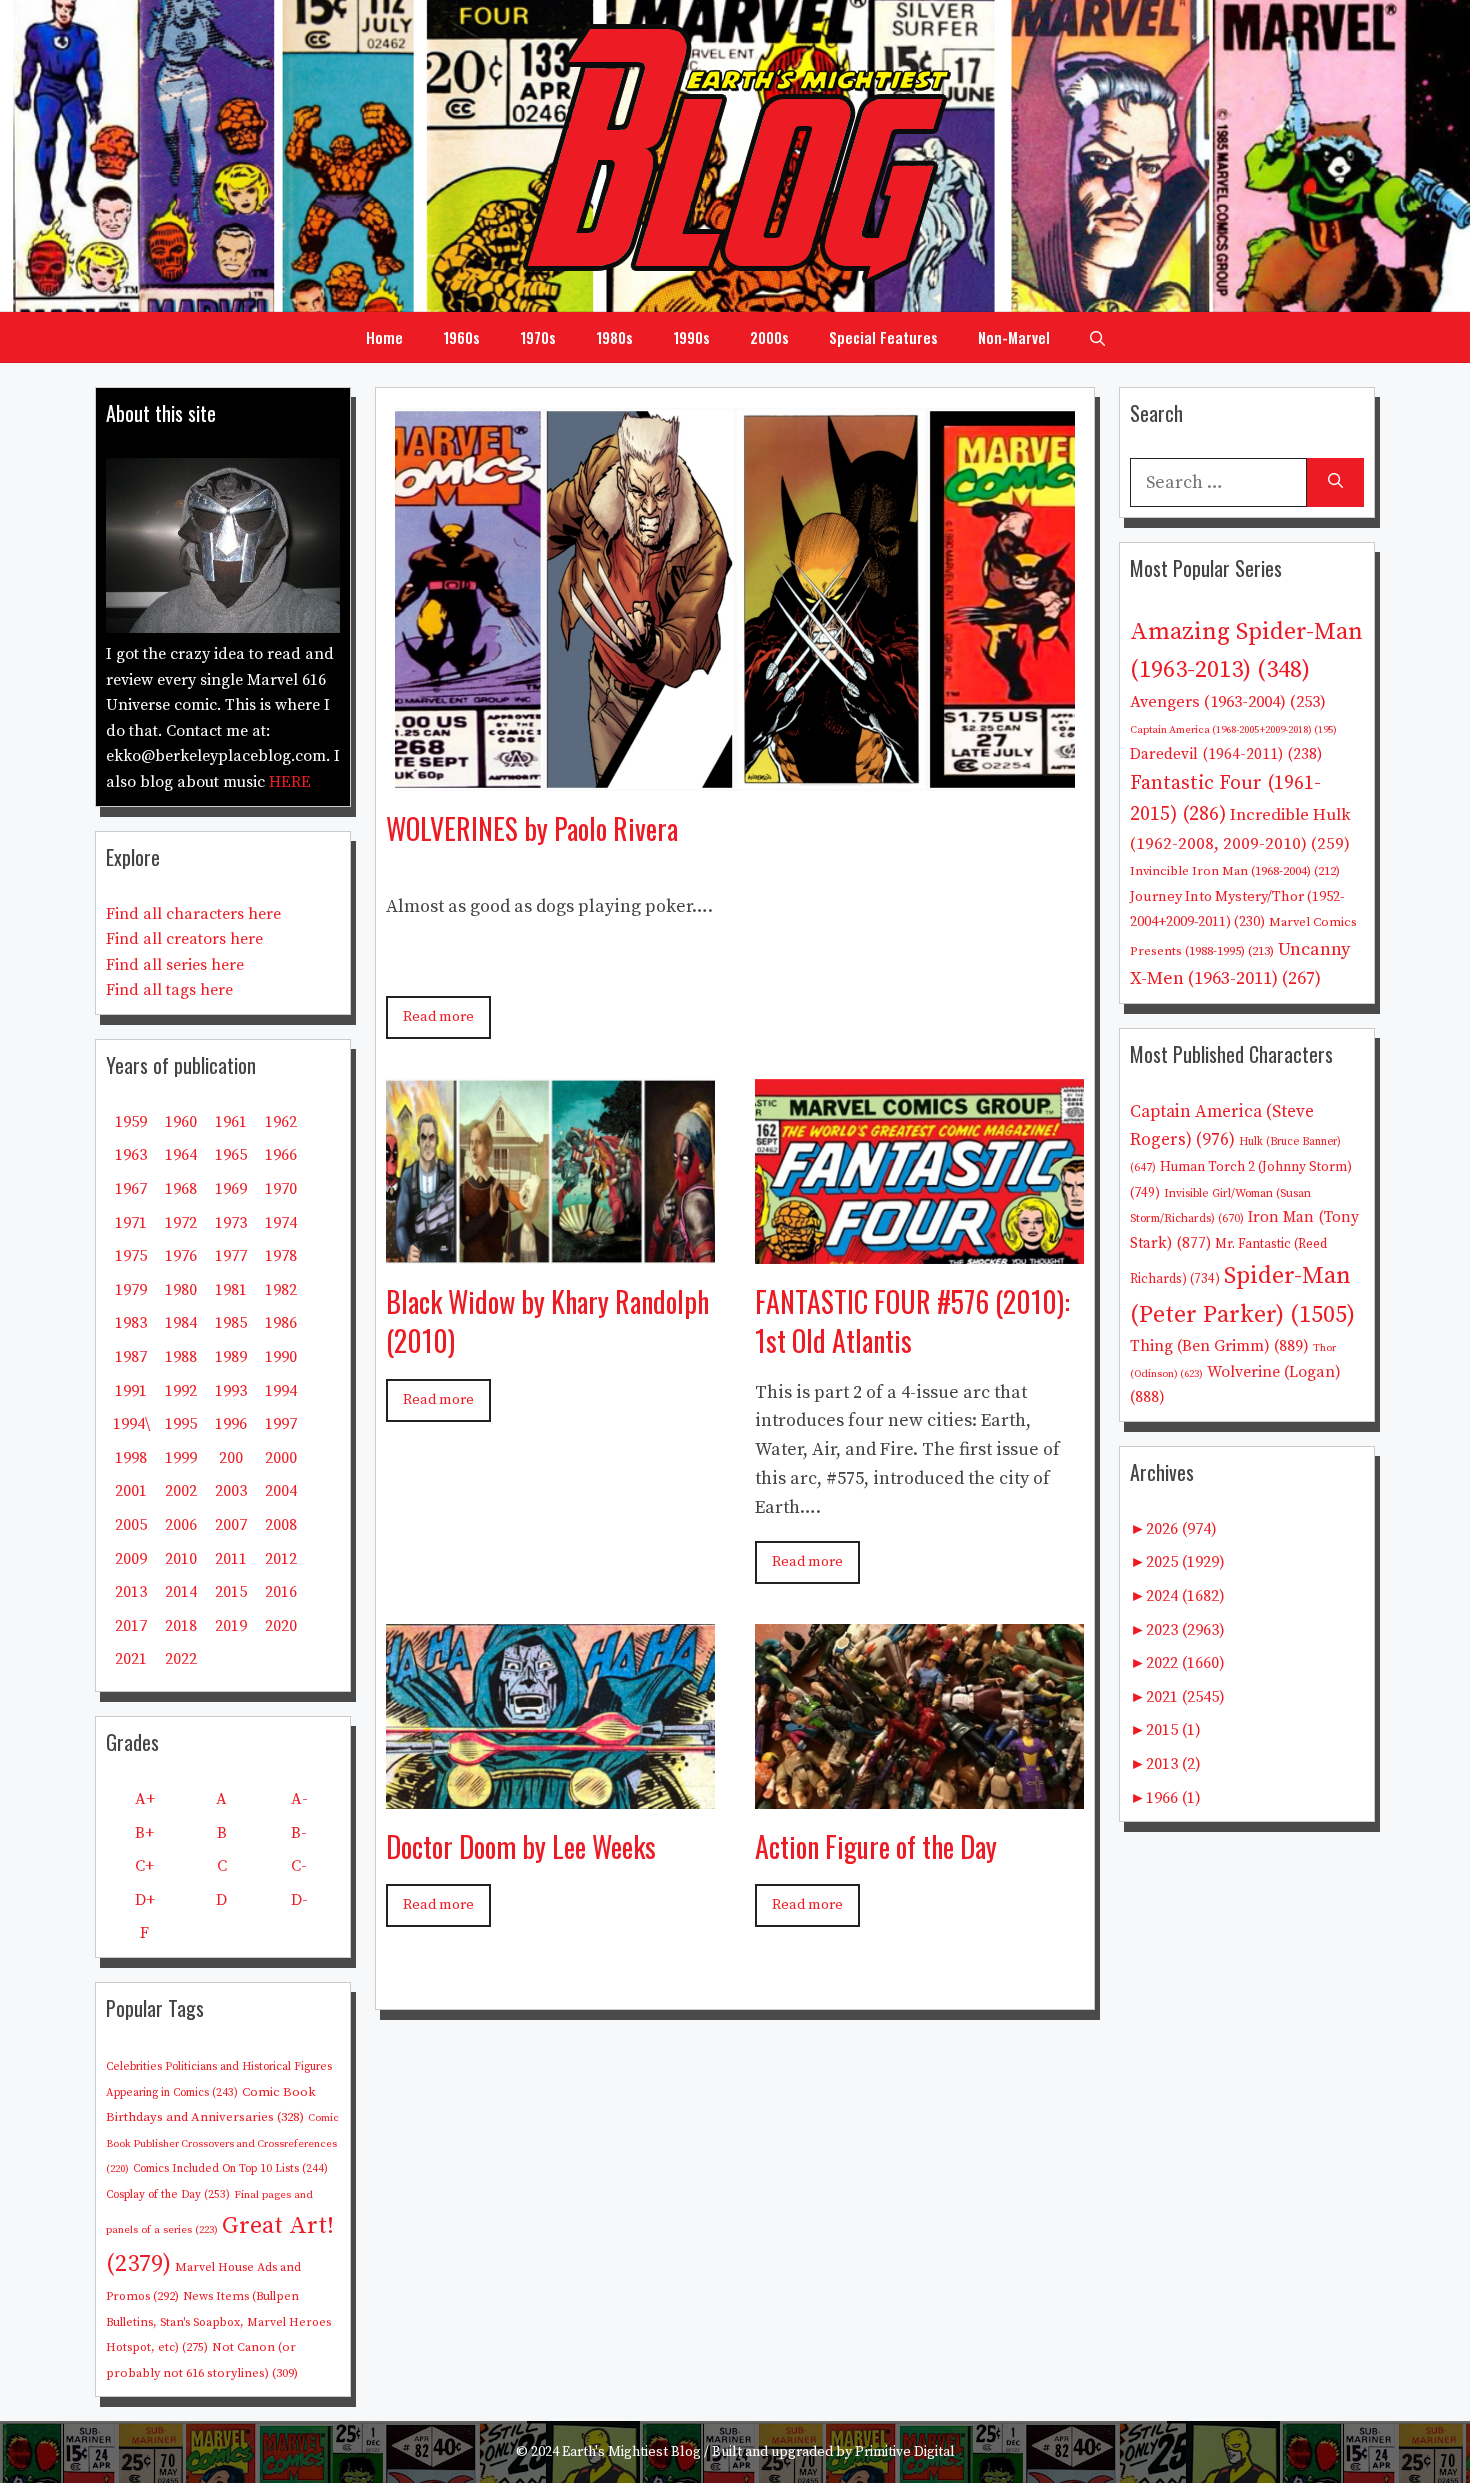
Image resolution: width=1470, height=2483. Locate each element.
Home (384, 337)
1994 (281, 1391)
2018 (181, 1626)
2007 (231, 1525)
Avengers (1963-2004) (1228, 702)
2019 (231, 1626)
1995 (181, 1424)
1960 (181, 1122)
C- (299, 1866)
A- (299, 1799)
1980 (181, 1290)
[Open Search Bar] (1097, 337)
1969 (231, 1189)
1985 (231, 1323)
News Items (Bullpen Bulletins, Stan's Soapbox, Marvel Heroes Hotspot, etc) (218, 2322)
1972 (181, 1223)
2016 (281, 1592)
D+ (145, 1900)
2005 (131, 1525)
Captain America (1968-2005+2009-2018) (1233, 730)
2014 (181, 1592)
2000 (281, 1458)
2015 (231, 1592)
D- (299, 1900)
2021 (131, 1659)
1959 (131, 1122)
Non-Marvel (1014, 337)
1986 (281, 1323)
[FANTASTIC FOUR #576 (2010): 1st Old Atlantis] (919, 1248)
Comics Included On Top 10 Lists (230, 2169)
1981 (231, 1290)
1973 (231, 1223)
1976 (181, 1256)
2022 (181, 1659)
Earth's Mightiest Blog (631, 2452)
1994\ (131, 1424)
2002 (181, 1491)
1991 (131, 1391)
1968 (181, 1189)
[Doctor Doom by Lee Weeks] (550, 1793)
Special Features (883, 337)
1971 (131, 1223)
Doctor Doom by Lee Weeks (521, 1846)
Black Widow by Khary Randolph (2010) (547, 1321)
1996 (231, 1424)
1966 (281, 1155)
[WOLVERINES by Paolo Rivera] (735, 775)
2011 (231, 1559)
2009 (131, 1559)
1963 (131, 1155)
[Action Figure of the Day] (919, 1793)
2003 (231, 1491)
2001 (131, 1491)
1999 (181, 1458)
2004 (281, 1491)
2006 (181, 1525)
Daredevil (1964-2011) (1226, 754)
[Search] (1335, 482)
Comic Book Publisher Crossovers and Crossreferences (222, 2143)
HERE (290, 782)
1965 (231, 1155)
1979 (131, 1290)
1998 (131, 1458)
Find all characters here (193, 914)
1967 (131, 1189)
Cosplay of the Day (168, 2195)
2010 (181, 1559)
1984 (181, 1323)
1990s (691, 337)
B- (299, 1833)
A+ (145, 1799)
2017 (131, 1626)
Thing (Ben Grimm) (1219, 1346)
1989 (231, 1357)
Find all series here (175, 965)
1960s (461, 337)
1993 (231, 1391)
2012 (281, 1559)
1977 (231, 1256)
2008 (281, 1525)
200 (231, 1458)
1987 (131, 1357)
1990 (281, 1357)
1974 (281, 1223)
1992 (181, 1391)
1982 (281, 1290)
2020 (281, 1626)
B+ (144, 1833)
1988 (181, 1357)
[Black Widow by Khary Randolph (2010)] (550, 1248)
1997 (281, 1424)
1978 (281, 1256)
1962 (281, 1122)
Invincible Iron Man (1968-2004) (1235, 871)
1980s (614, 337)
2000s (769, 337)
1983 (131, 1323)
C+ (144, 1866)
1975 (131, 1256)
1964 (181, 1155)
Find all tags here (169, 990)
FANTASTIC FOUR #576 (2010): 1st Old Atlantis (912, 1321)
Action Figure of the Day (876, 1846)
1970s (538, 337)
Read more (438, 1017)
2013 (131, 1592)
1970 (281, 1189)
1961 (231, 1122)
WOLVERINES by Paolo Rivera (532, 828)
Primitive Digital (905, 2452)
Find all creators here (184, 939)
